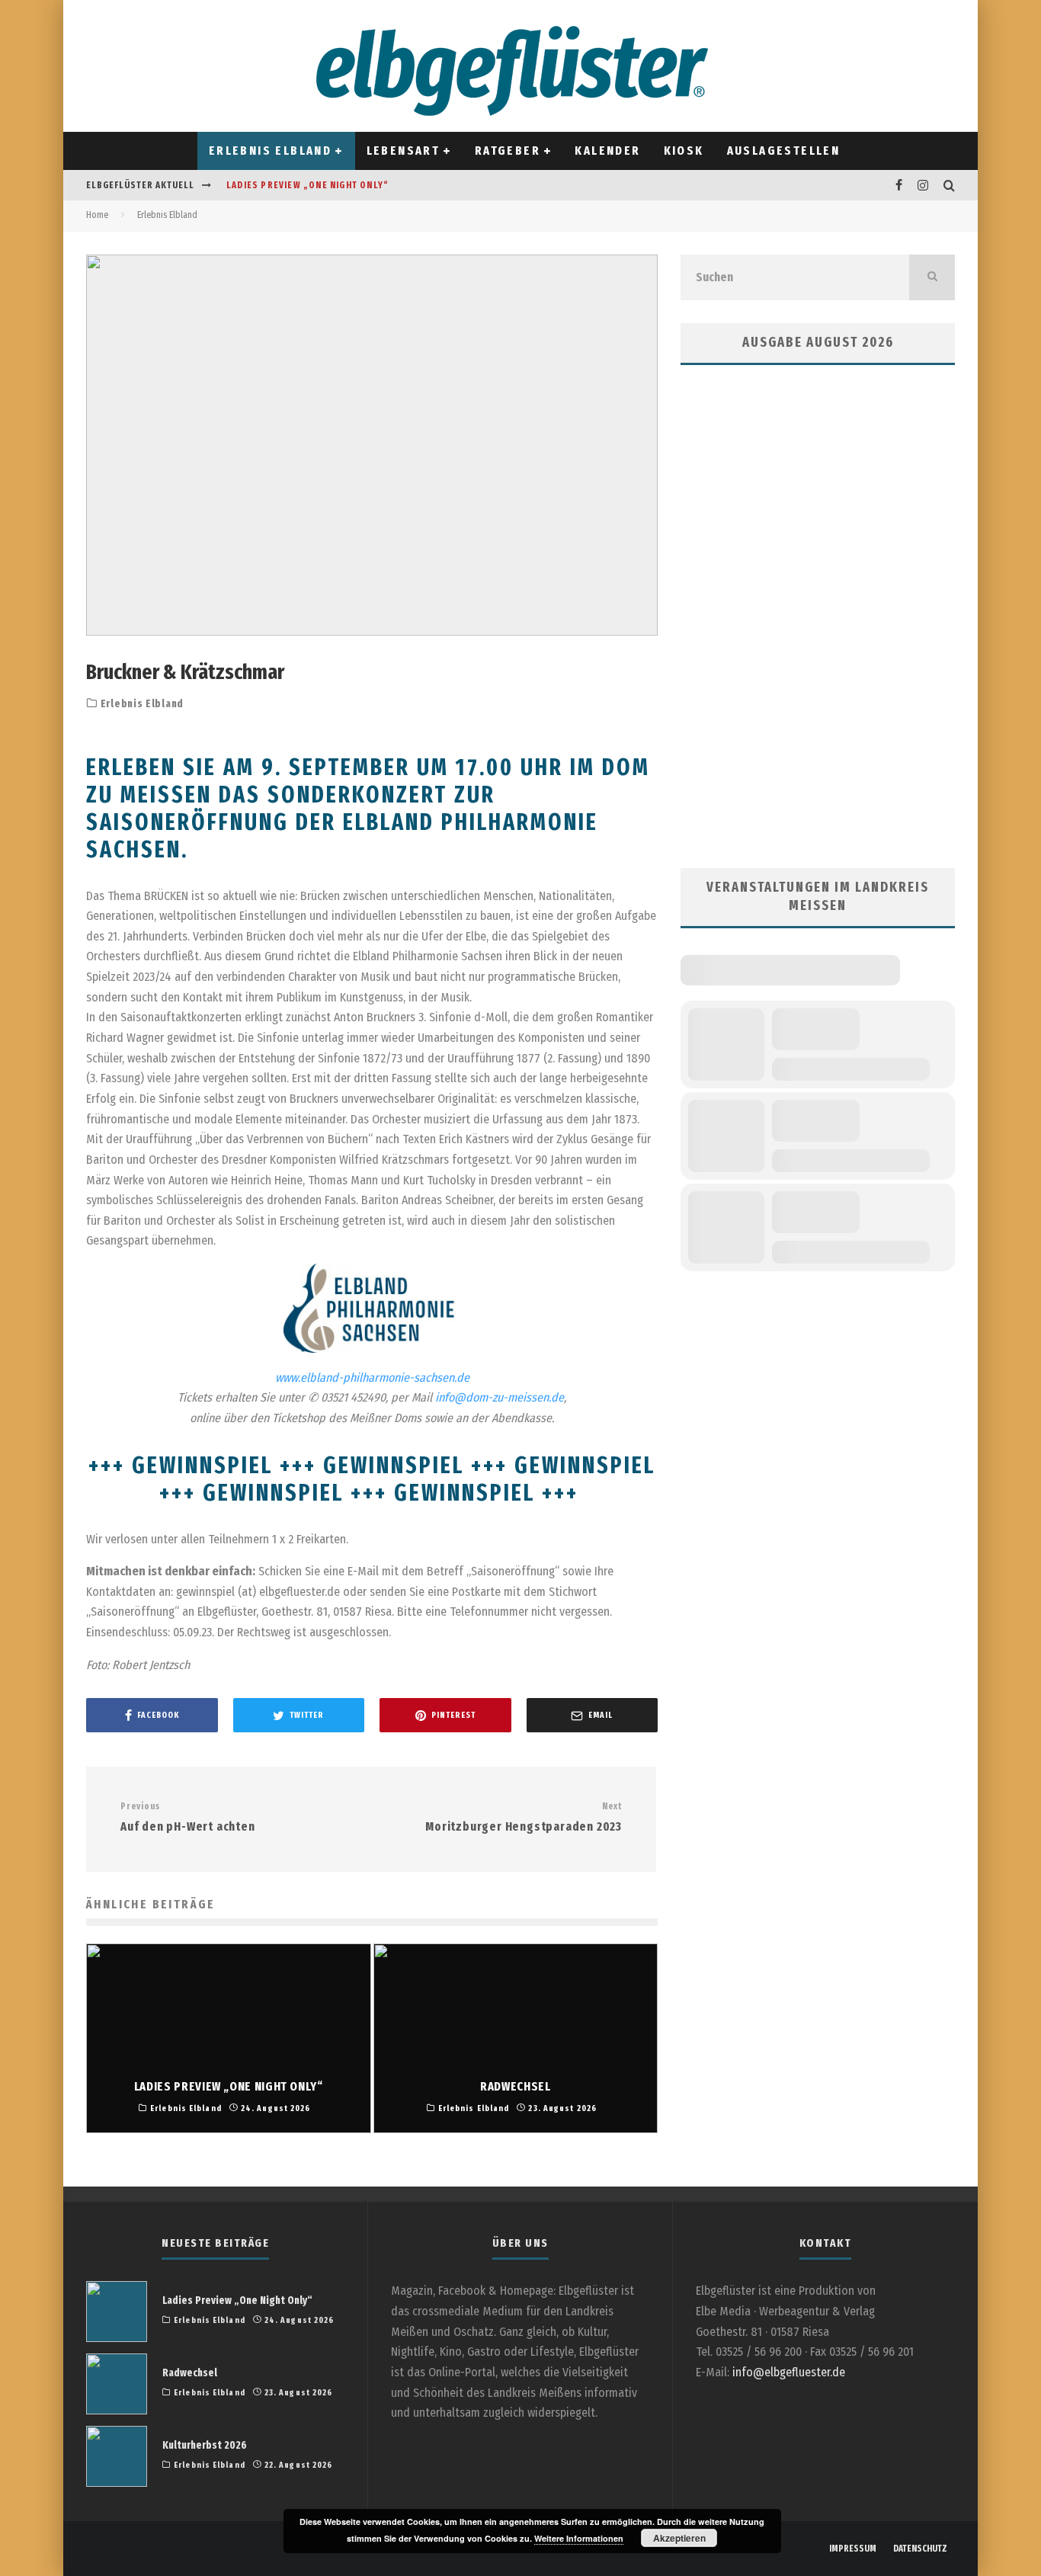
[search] (932, 277)
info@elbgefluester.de (789, 2372)
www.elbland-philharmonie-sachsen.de (372, 1378)
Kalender (607, 151)
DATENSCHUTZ (920, 2549)
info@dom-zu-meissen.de (500, 1397)
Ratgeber (508, 151)
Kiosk (684, 151)
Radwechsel (190, 2373)
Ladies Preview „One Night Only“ (307, 185)
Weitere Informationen (579, 2538)
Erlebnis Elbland (270, 151)
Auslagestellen (784, 151)
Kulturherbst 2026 (205, 2445)
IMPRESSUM (853, 2549)
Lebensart (404, 151)
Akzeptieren (679, 2538)
